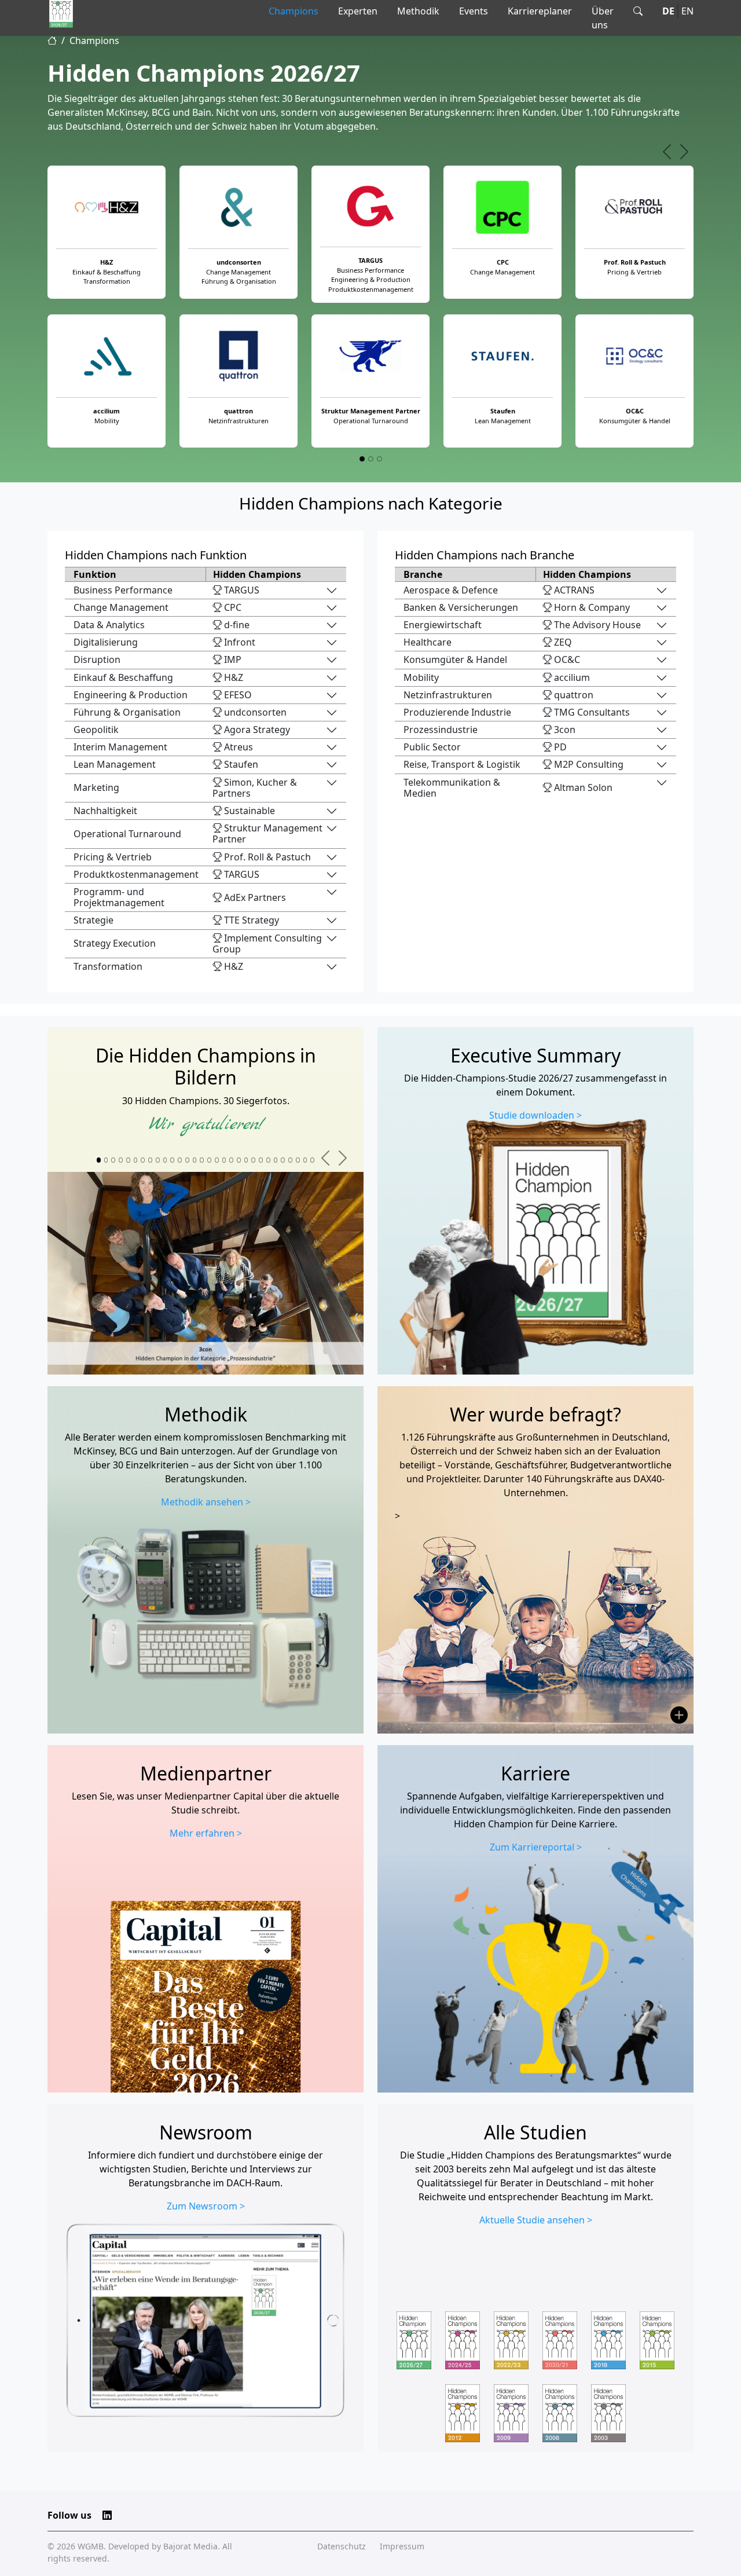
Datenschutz (342, 2546)
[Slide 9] (158, 1160)
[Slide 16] (209, 1160)
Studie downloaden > (535, 1115)
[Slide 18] (224, 1160)
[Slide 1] (362, 459)
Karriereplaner (540, 11)
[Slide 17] (217, 1160)
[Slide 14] (195, 1160)
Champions (294, 11)
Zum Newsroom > (206, 2206)
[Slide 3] (379, 459)
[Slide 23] (261, 1160)
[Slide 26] (283, 1160)
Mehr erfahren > (206, 1833)
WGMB (91, 2546)
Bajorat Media (190, 2546)
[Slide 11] (172, 1160)
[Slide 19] (231, 1160)
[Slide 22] (253, 1160)
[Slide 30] (312, 1160)
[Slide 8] (150, 1160)
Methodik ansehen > (206, 1502)
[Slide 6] (136, 1160)
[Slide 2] (371, 459)
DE (668, 11)
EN (687, 11)
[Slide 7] (143, 1160)
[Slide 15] (202, 1160)
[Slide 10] (165, 1160)
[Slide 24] (268, 1160)
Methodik (418, 11)
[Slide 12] (180, 1160)
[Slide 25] (276, 1160)
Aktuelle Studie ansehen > (536, 2220)
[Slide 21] (246, 1160)
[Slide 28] (298, 1160)
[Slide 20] (239, 1160)
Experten (358, 11)
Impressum (402, 2546)
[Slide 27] (290, 1160)
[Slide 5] (128, 1160)
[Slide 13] (187, 1160)
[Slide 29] (305, 1160)
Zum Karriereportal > (536, 1847)
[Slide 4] (121, 1160)
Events (474, 11)
